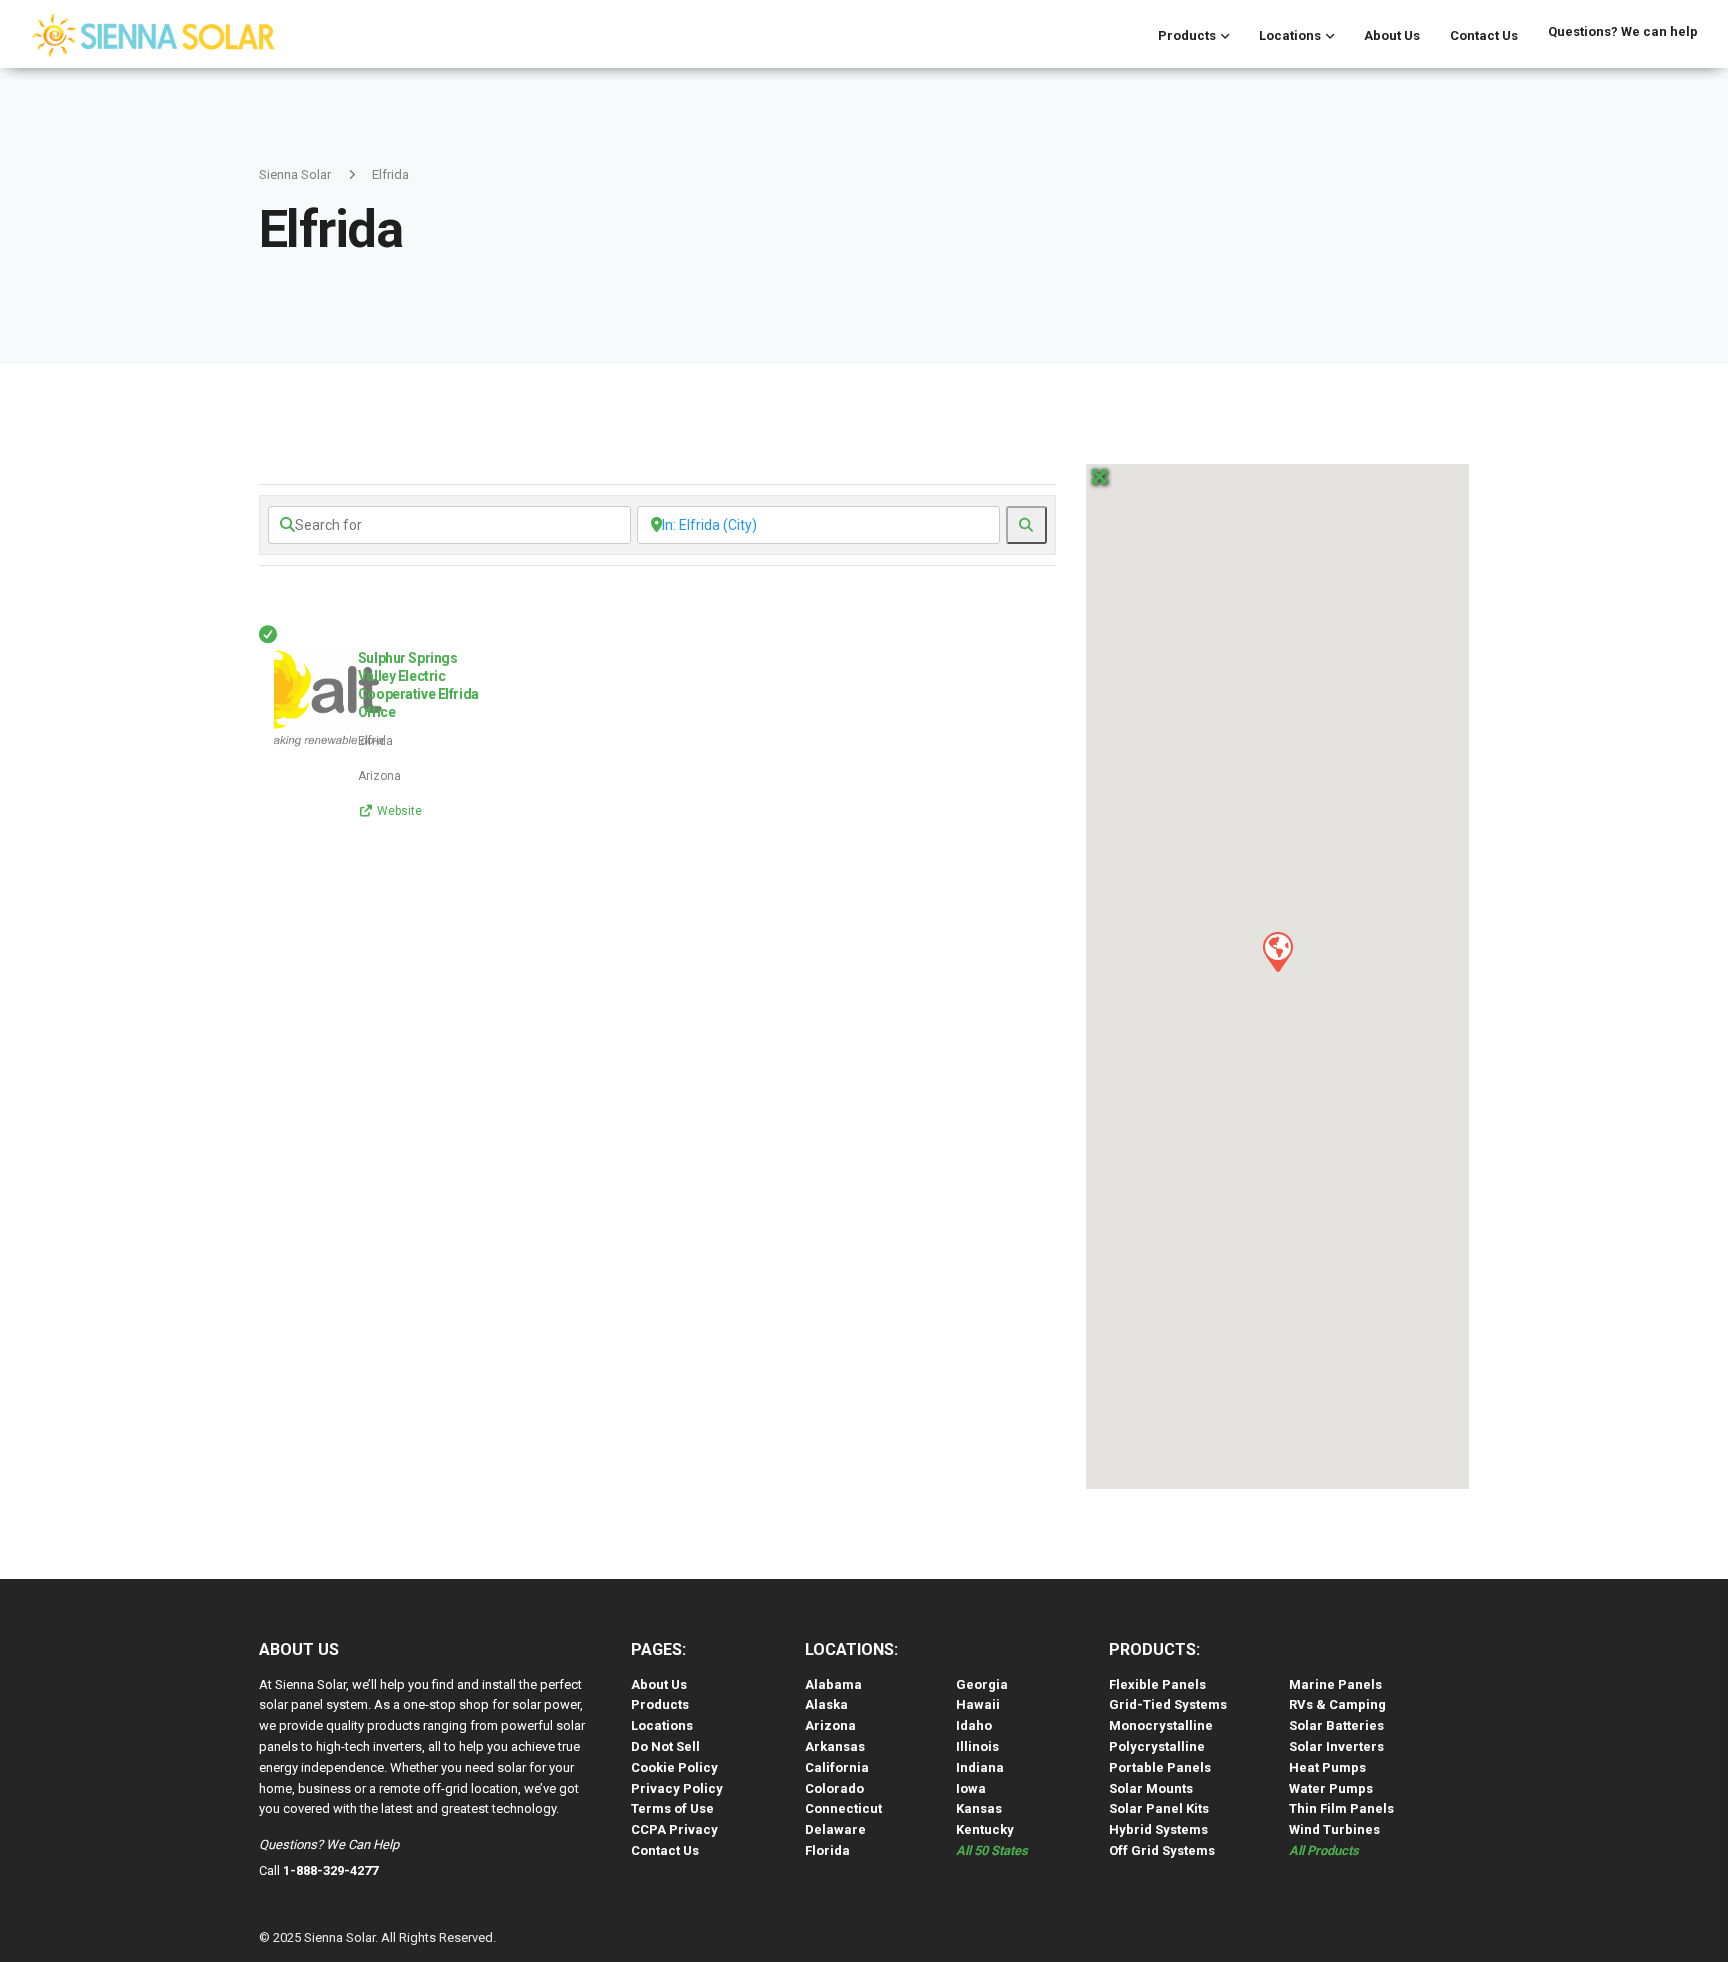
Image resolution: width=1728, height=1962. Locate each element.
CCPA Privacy (674, 1829)
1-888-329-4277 (330, 1870)
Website (399, 811)
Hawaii (978, 1704)
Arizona (830, 1725)
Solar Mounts (1151, 1788)
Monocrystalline (1161, 1725)
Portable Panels (1160, 1767)
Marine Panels (1335, 1684)
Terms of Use (672, 1808)
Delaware (835, 1829)
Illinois (977, 1746)
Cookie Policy (674, 1767)
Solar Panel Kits (1159, 1808)
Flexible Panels (1157, 1684)
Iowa (971, 1788)
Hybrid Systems (1158, 1829)
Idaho (974, 1725)
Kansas (979, 1808)
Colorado (834, 1788)
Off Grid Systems (1162, 1850)
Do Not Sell (665, 1746)
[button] (1277, 951)
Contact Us (1484, 35)
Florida (827, 1850)
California (837, 1767)
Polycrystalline (1157, 1746)
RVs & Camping (1337, 1704)
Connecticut (843, 1808)
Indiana (980, 1767)
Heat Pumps (1327, 1767)
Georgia (982, 1684)
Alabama (833, 1684)
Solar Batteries (1336, 1725)
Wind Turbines (1334, 1829)
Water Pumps (1331, 1788)
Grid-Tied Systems (1168, 1704)
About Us (1392, 35)
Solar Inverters (1336, 1746)
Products (1187, 35)
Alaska (826, 1704)
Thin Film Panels (1341, 1808)
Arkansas (835, 1746)
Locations (1290, 35)
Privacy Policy (677, 1788)
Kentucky (985, 1829)
